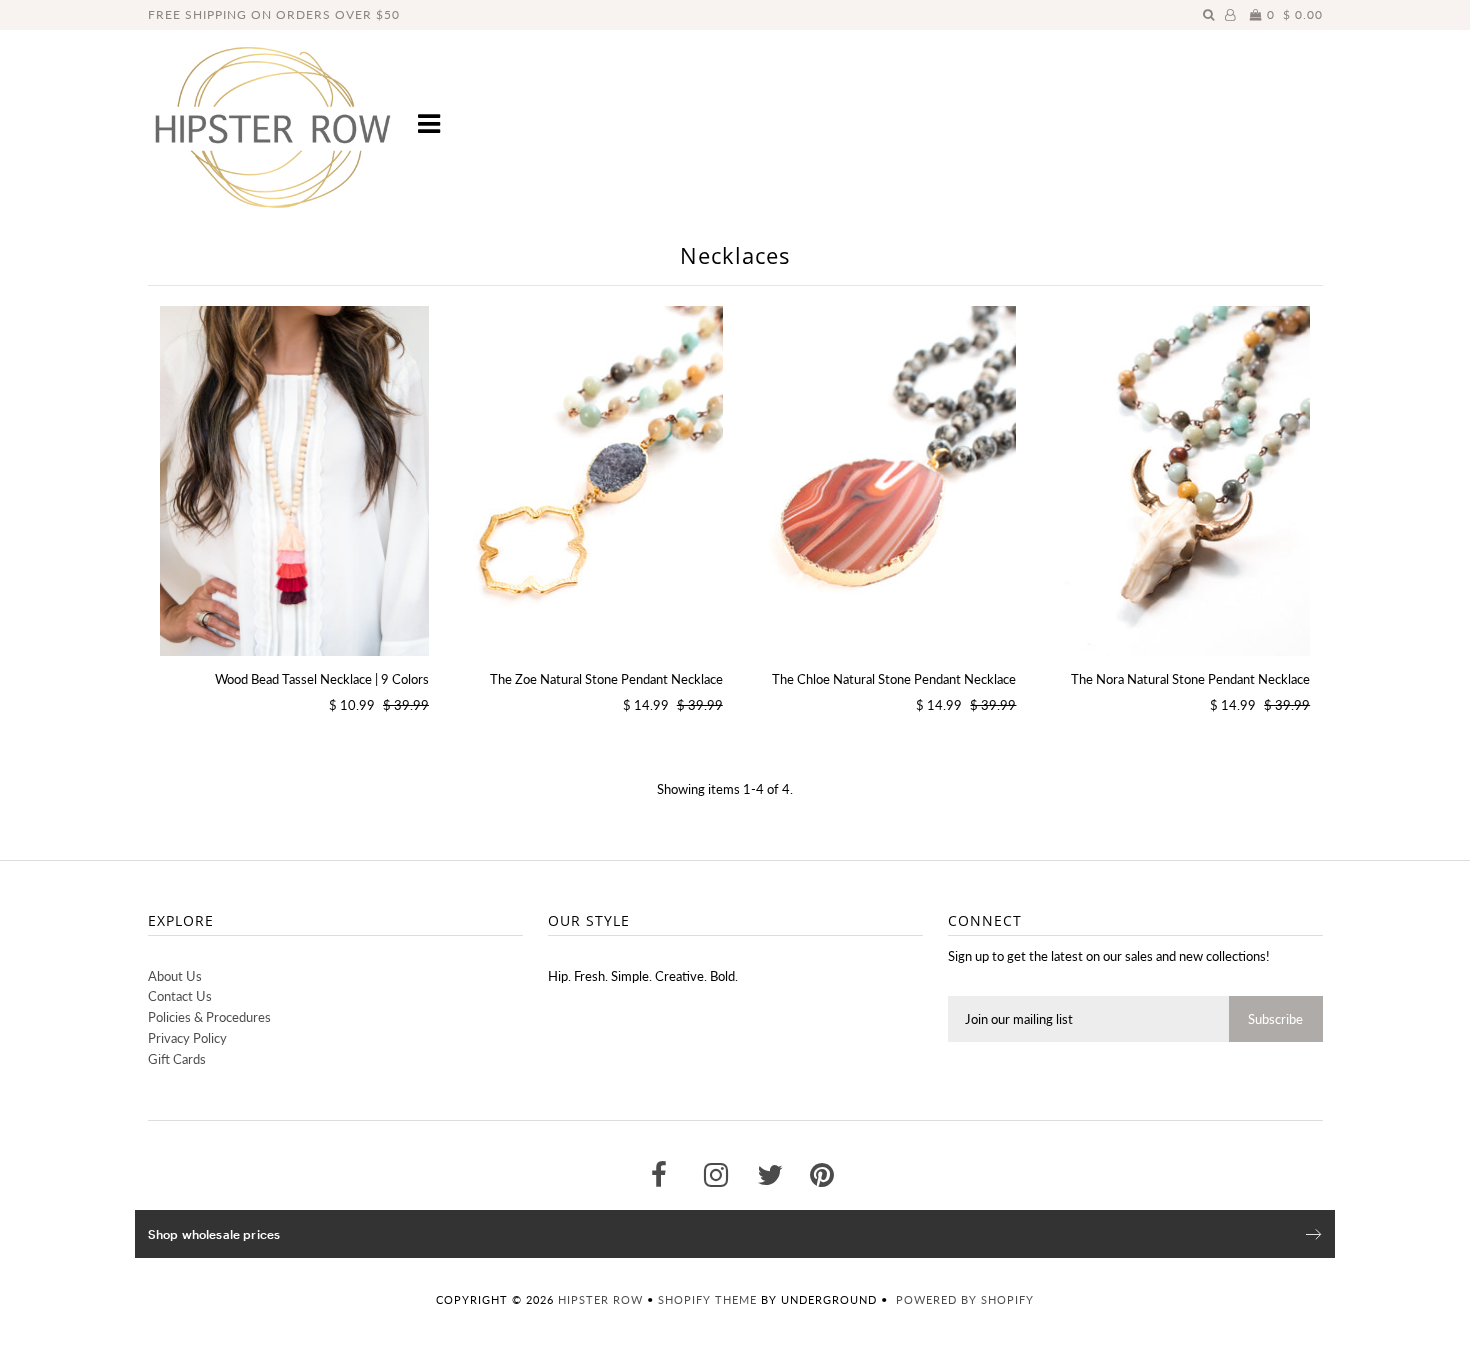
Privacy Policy (187, 1038)
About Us (175, 976)
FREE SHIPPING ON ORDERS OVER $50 (274, 14)
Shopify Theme (707, 1299)
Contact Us (180, 996)
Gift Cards (177, 1059)
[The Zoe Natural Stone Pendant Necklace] (587, 481)
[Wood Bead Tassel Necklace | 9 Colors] (294, 481)
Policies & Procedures (209, 1017)
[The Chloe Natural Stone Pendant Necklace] (881, 481)
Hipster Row (600, 1299)
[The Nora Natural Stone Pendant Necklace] (1175, 481)
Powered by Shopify (965, 1299)
